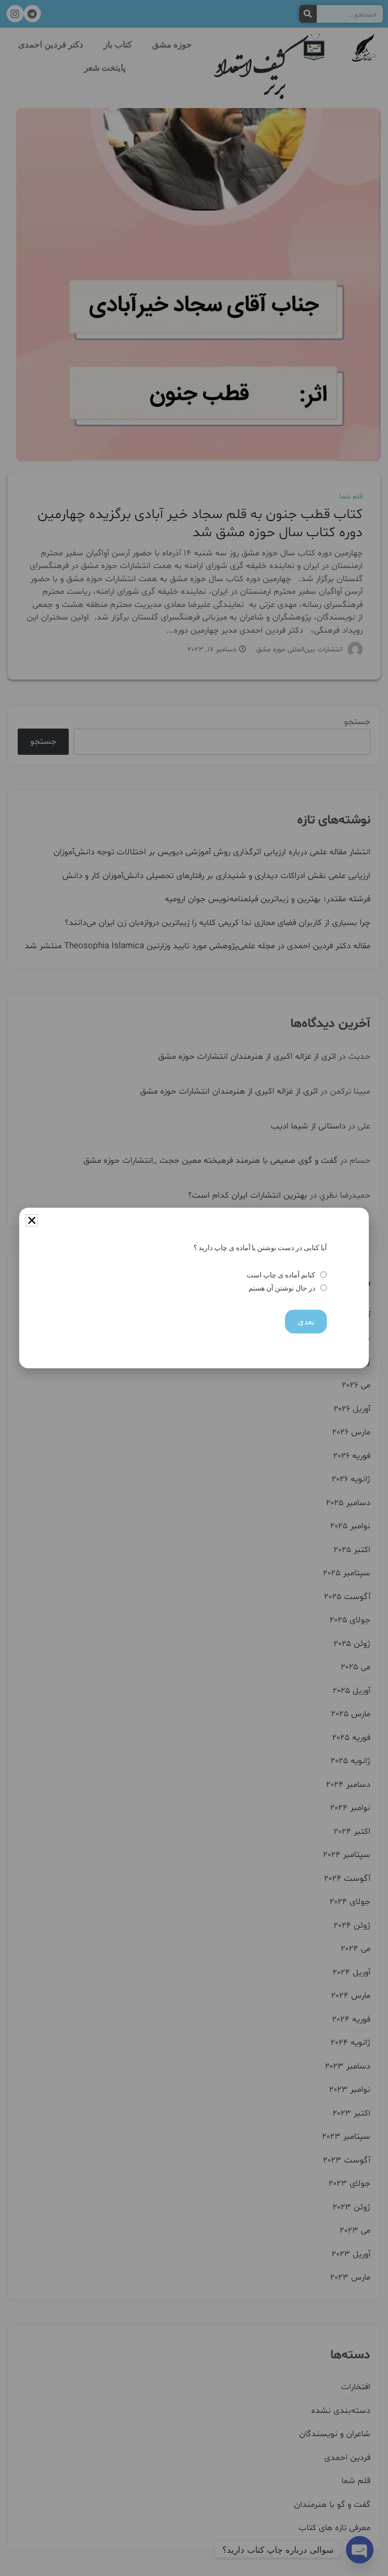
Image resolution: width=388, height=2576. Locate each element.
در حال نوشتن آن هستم (282, 1288)
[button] (32, 1220)
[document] (194, 1288)
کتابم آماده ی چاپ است (281, 1275)
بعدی (306, 1322)
